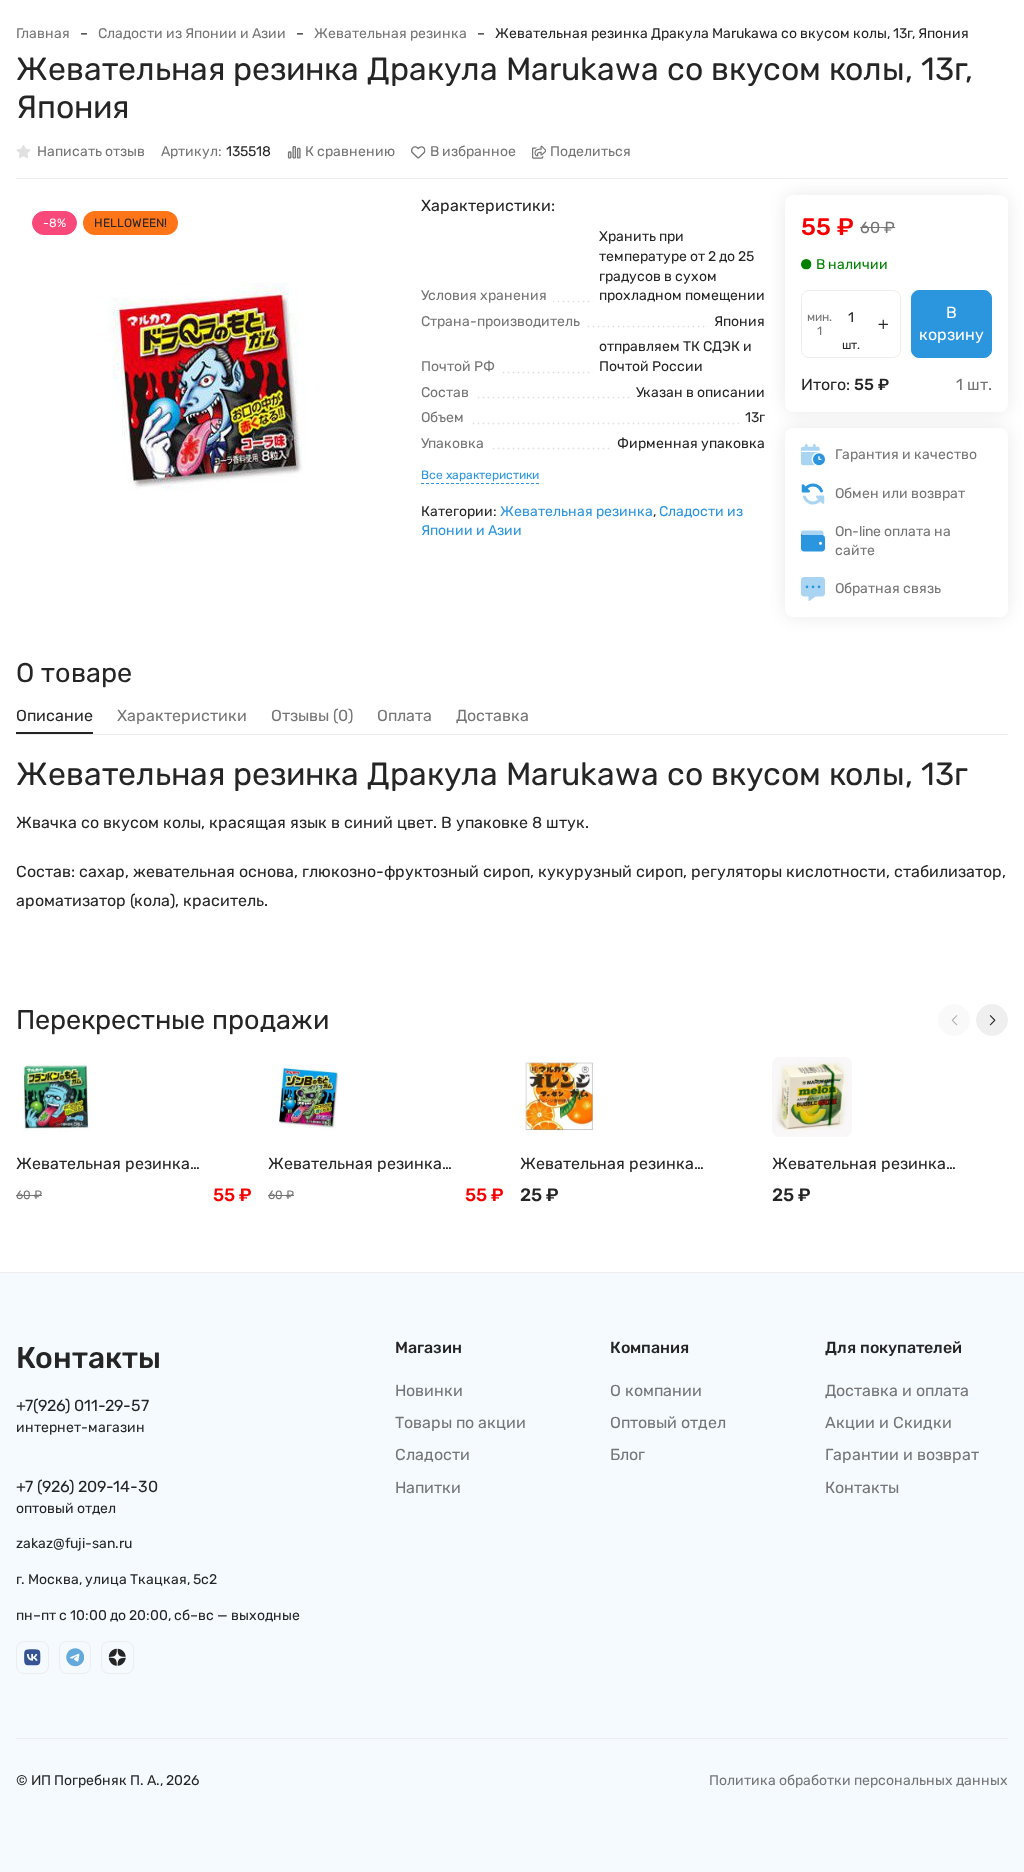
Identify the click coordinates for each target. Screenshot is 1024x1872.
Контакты (862, 1487)
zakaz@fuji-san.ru (74, 1543)
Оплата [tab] (404, 715)
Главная (43, 33)
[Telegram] (75, 1657)
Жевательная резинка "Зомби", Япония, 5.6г (355, 1164)
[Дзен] (117, 1657)
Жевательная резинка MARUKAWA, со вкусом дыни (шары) (882, 1164)
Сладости (432, 1454)
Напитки (428, 1487)
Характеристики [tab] (182, 715)
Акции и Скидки (888, 1422)
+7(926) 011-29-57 (82, 1405)
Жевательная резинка (390, 33)
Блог (627, 1454)
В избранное (473, 152)
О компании (656, 1390)
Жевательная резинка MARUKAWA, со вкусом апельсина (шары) (608, 1164)
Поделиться (590, 152)
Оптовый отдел (668, 1422)
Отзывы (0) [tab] (312, 715)
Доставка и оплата (897, 1390)
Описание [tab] (54, 715)
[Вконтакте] (32, 1657)
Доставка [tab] (492, 715)
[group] (208, 387)
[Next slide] (992, 1020)
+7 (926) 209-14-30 (87, 1486)
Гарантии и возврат (902, 1454)
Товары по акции (460, 1422)
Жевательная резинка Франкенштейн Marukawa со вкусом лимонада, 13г (128, 1164)
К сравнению (350, 152)
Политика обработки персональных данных (858, 1780)
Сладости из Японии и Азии (192, 33)
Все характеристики (480, 475)
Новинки (429, 1390)
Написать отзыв (91, 152)
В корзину (951, 323)
